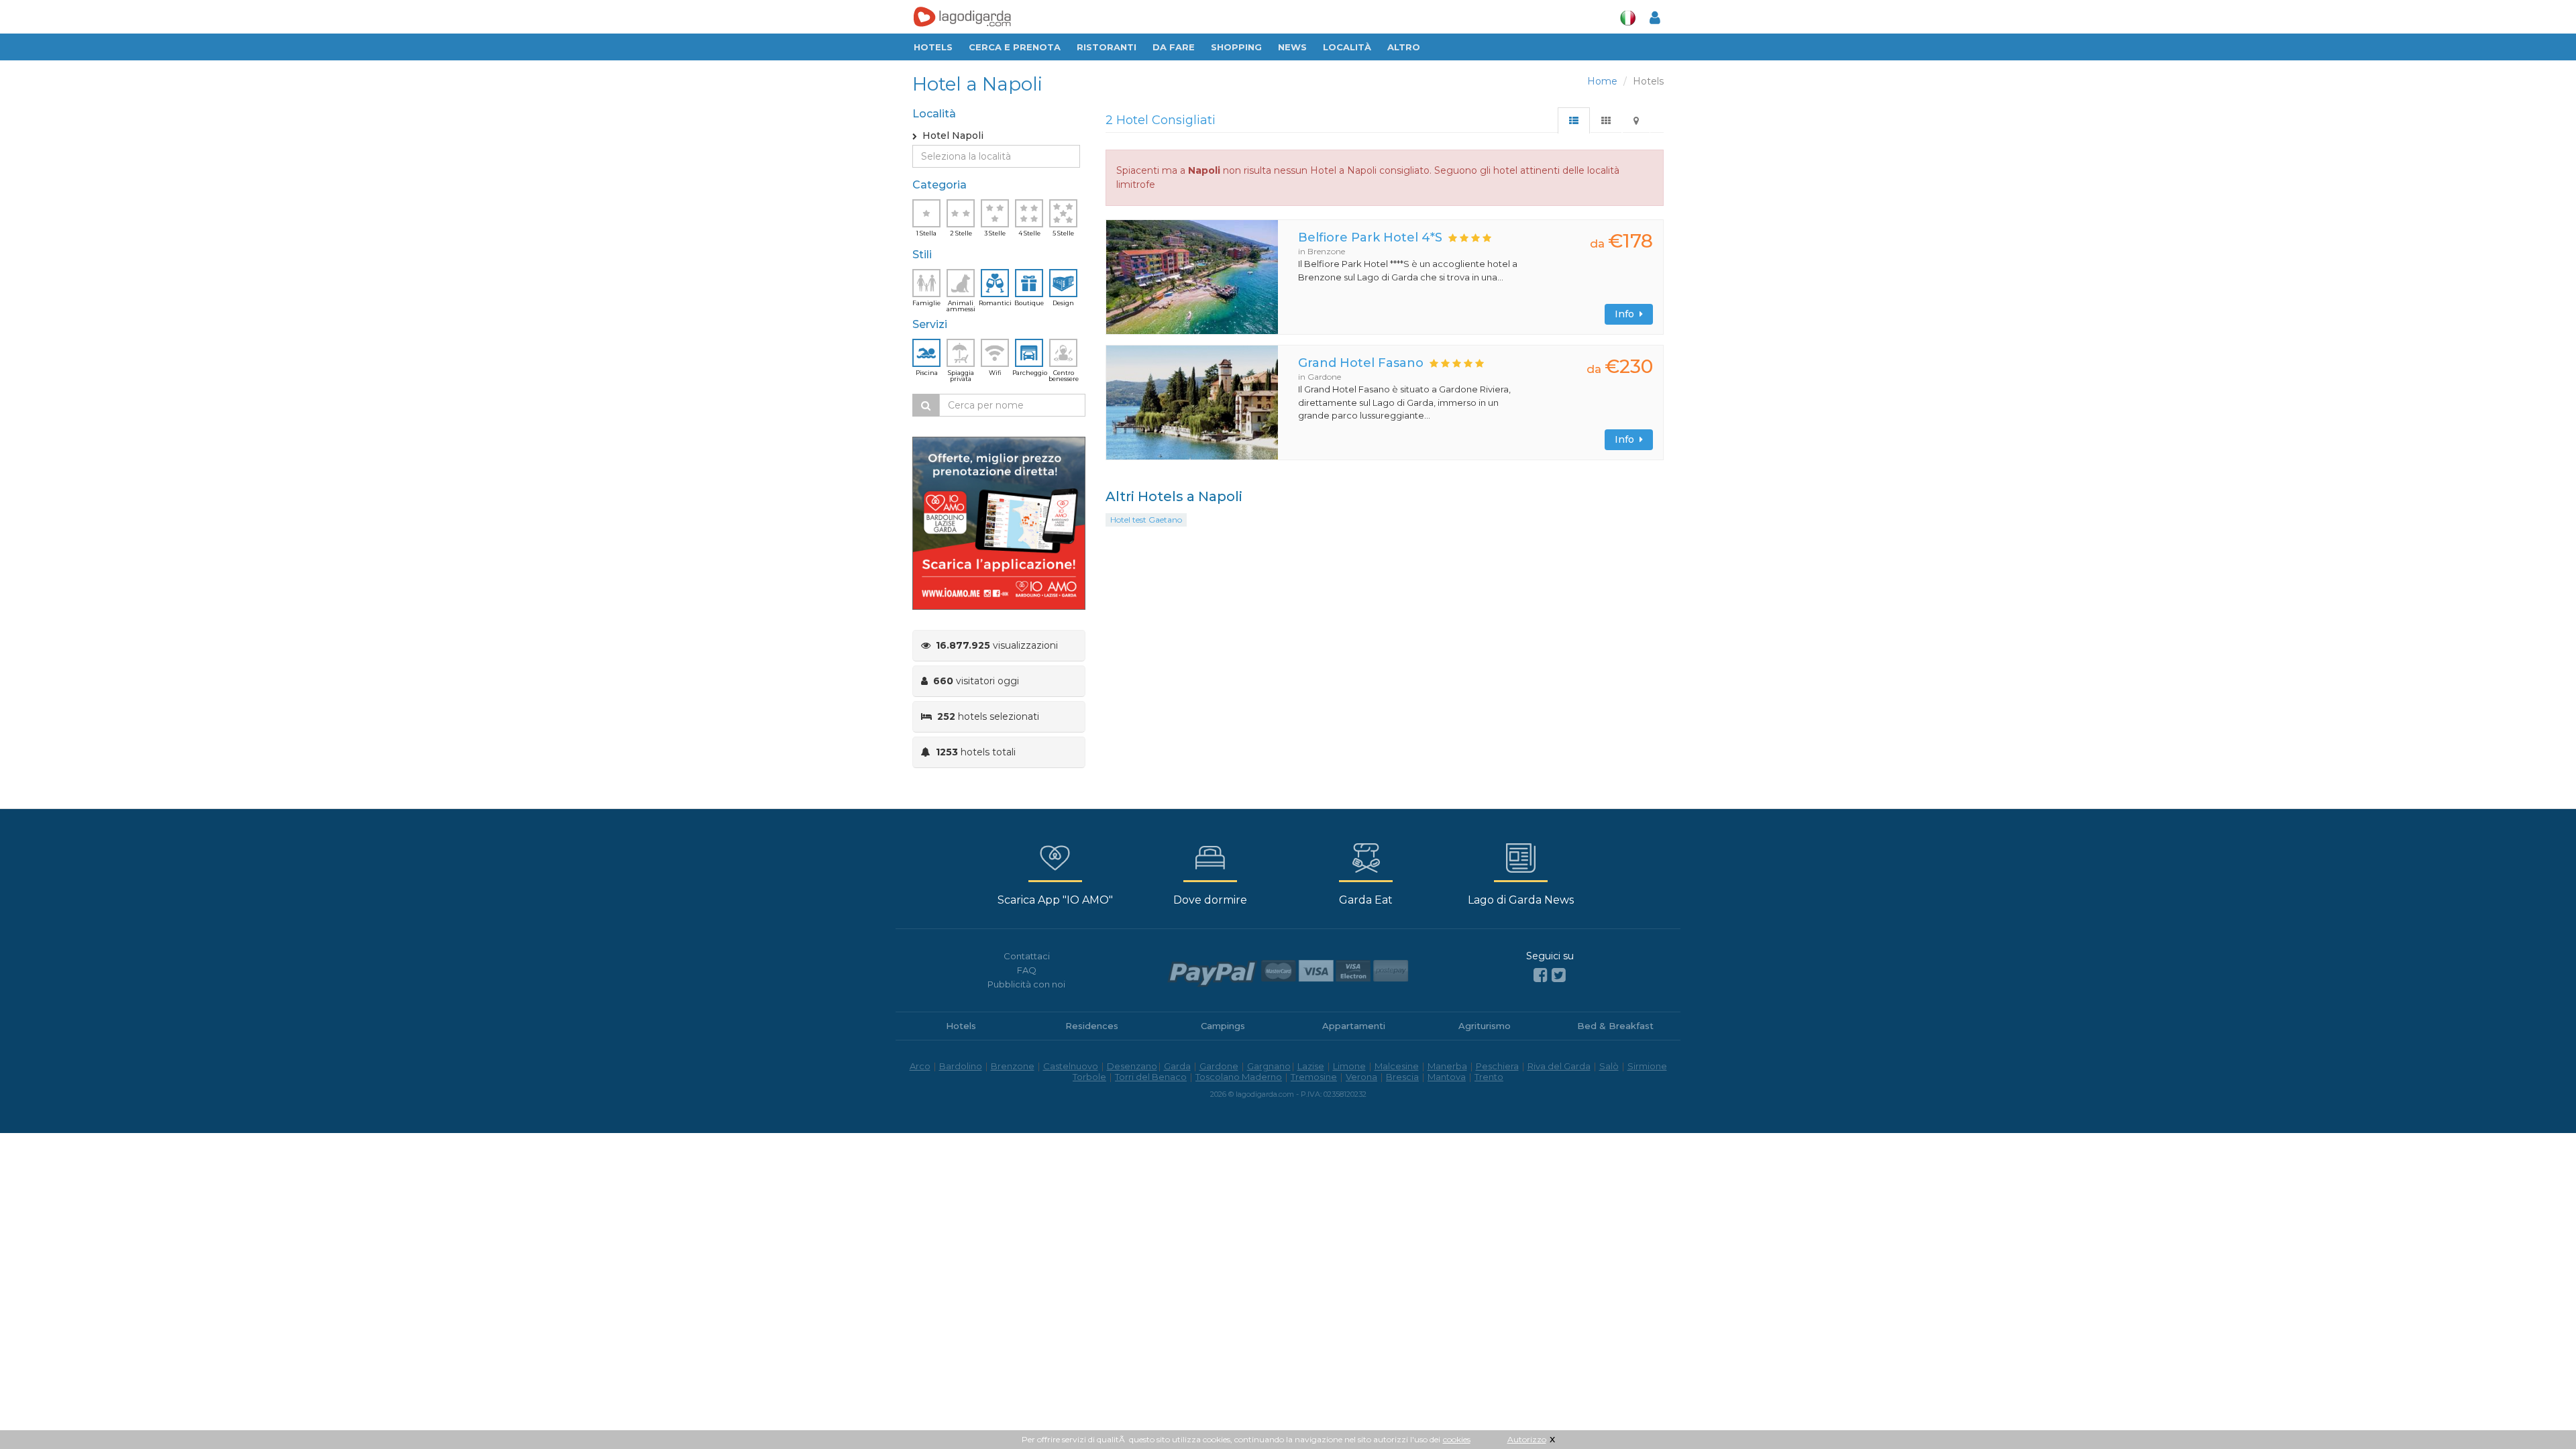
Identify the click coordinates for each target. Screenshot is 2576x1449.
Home (1602, 81)
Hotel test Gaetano (1146, 520)
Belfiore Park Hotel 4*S (1370, 237)
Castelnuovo (1071, 1066)
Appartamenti (1354, 1026)
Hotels (933, 47)
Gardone (1219, 1066)
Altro (1404, 47)
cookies (1457, 1439)
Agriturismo (1485, 1026)
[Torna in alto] (2538, 1411)
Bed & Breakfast (1615, 1026)
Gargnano (1269, 1066)
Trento (1489, 1077)
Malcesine (1397, 1066)
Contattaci (1027, 956)
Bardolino (961, 1066)
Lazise (1311, 1066)
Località (1347, 47)
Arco (920, 1066)
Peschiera (1497, 1066)
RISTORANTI (1107, 47)
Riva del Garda (1559, 1066)
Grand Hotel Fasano (1361, 363)
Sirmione (1647, 1066)
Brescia (1402, 1077)
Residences (1092, 1026)
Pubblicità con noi (1026, 984)
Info (1627, 314)
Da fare (1174, 47)
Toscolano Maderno (1239, 1077)
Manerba (1447, 1066)
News (1292, 47)
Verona (1361, 1077)
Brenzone (1013, 1066)
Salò (1609, 1066)
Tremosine (1314, 1077)
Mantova (1447, 1077)
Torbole (1089, 1077)
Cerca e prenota (1015, 47)
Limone (1349, 1066)
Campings (1223, 1026)
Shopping (1236, 47)
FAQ (1027, 970)
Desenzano (1132, 1066)
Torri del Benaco (1151, 1077)
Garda (1177, 1066)
